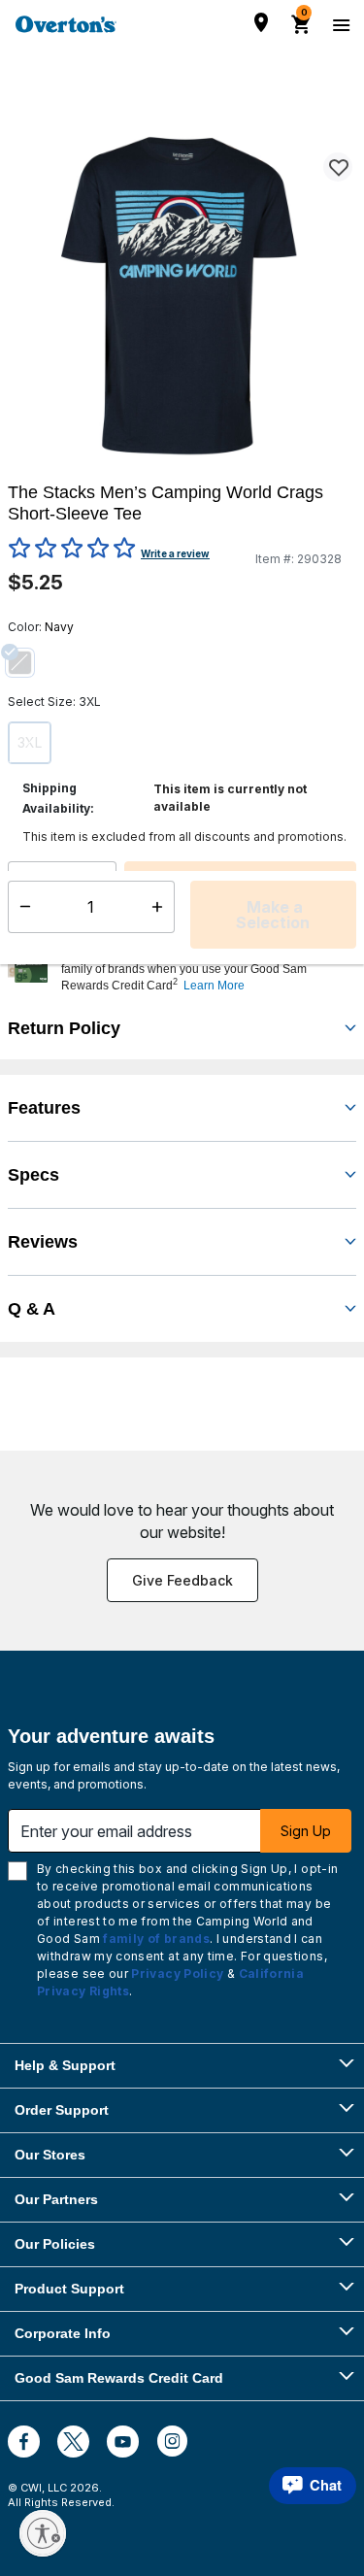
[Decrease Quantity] (21, 887)
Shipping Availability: (58, 798)
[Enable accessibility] (43, 2533)
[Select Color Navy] (27, 662)
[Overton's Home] (66, 24)
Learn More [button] (214, 986)
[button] (206, 969)
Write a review (175, 553)
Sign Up (306, 1831)
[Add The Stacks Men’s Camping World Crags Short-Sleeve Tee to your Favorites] (338, 167)
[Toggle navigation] (339, 24)
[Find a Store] (261, 22)
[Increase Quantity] (103, 887)
